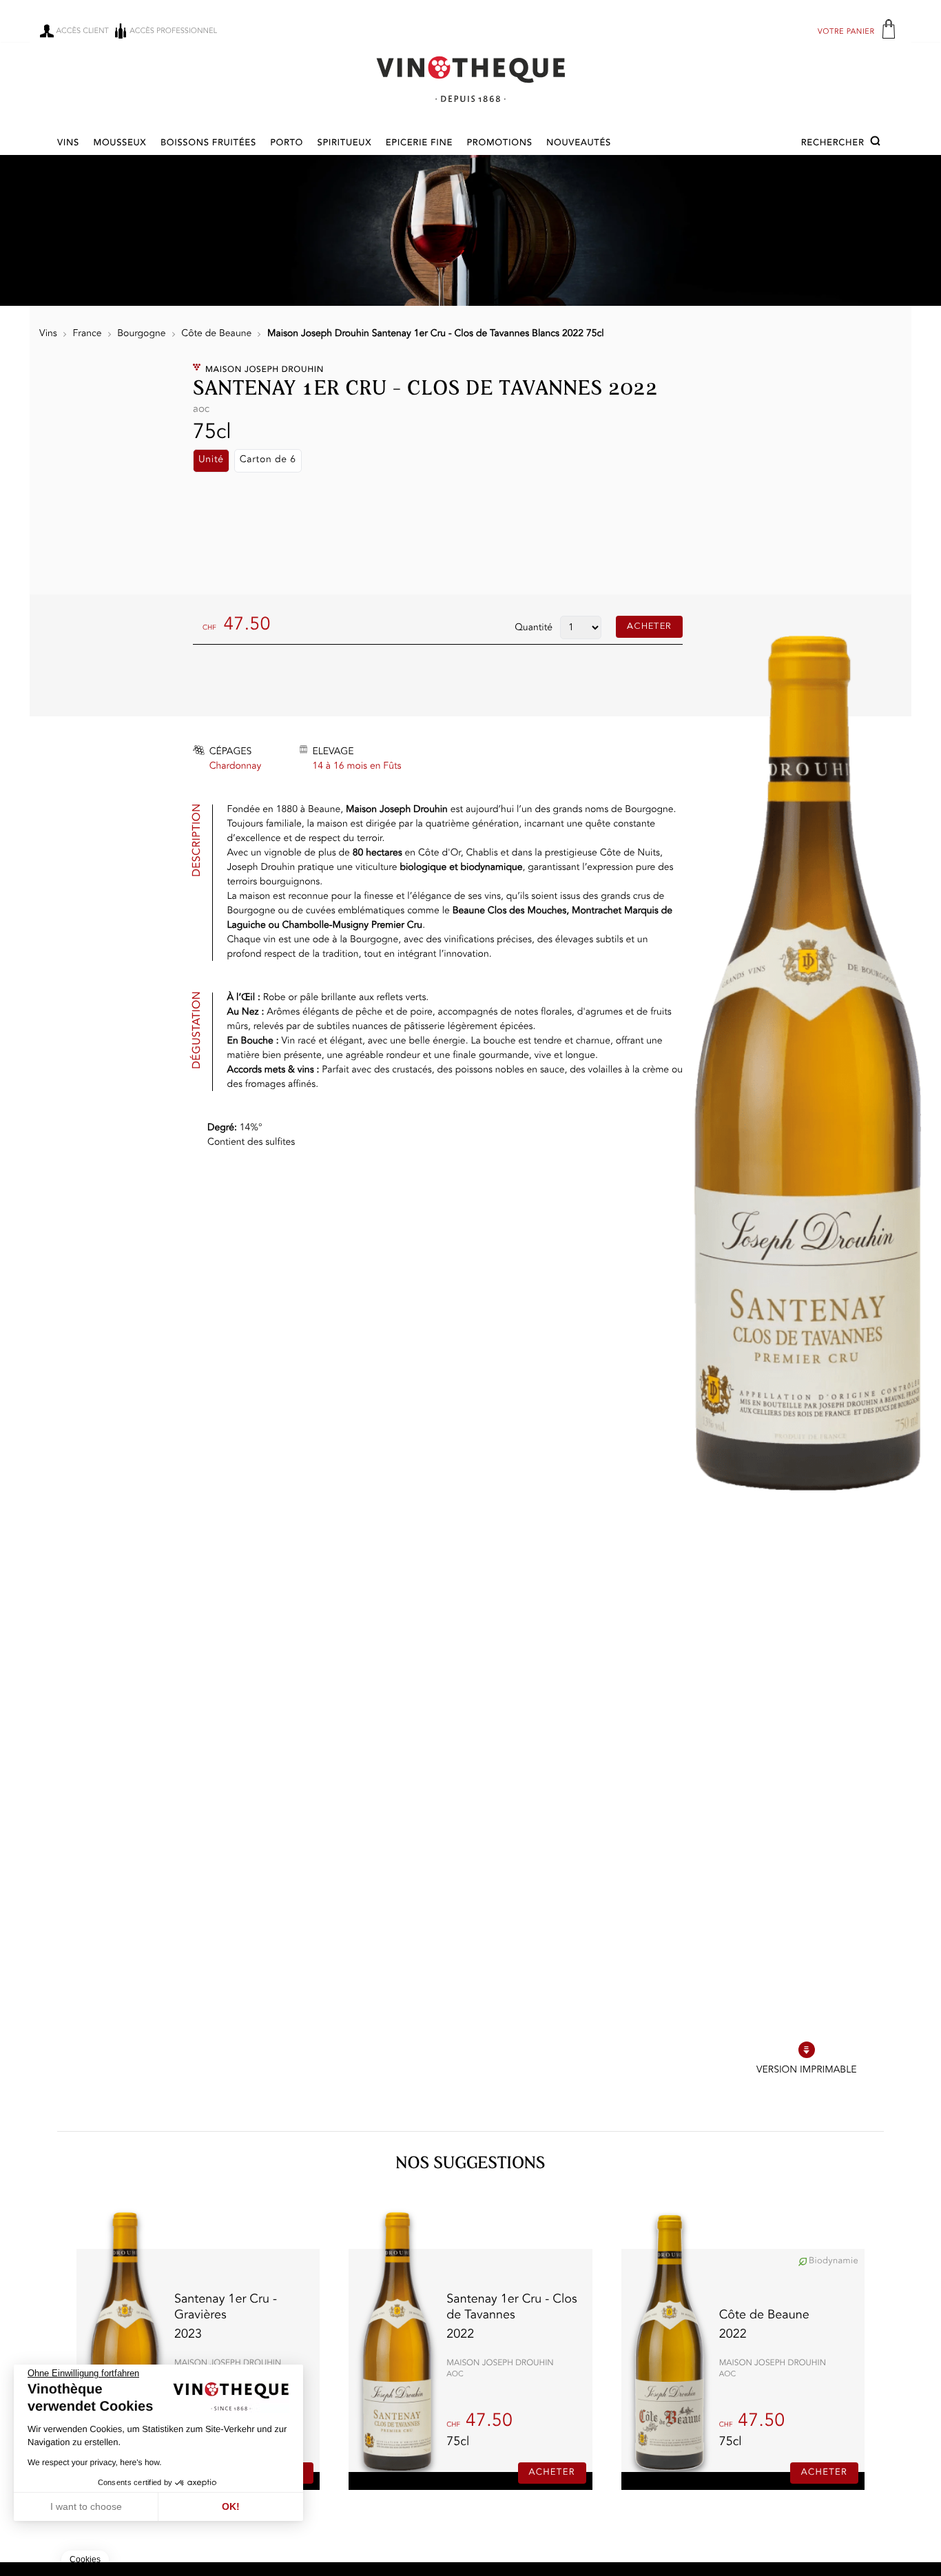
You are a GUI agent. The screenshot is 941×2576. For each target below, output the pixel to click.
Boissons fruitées (208, 144)
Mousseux (120, 144)
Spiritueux (345, 144)
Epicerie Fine (419, 144)
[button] (842, 143)
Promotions (500, 144)
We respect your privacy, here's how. (95, 2462)
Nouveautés (579, 144)
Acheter (649, 626)
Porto (287, 144)
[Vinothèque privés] (470, 79)
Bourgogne (141, 334)
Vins (68, 144)
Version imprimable (806, 2070)
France (87, 334)
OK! (231, 2506)
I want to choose (86, 2506)
